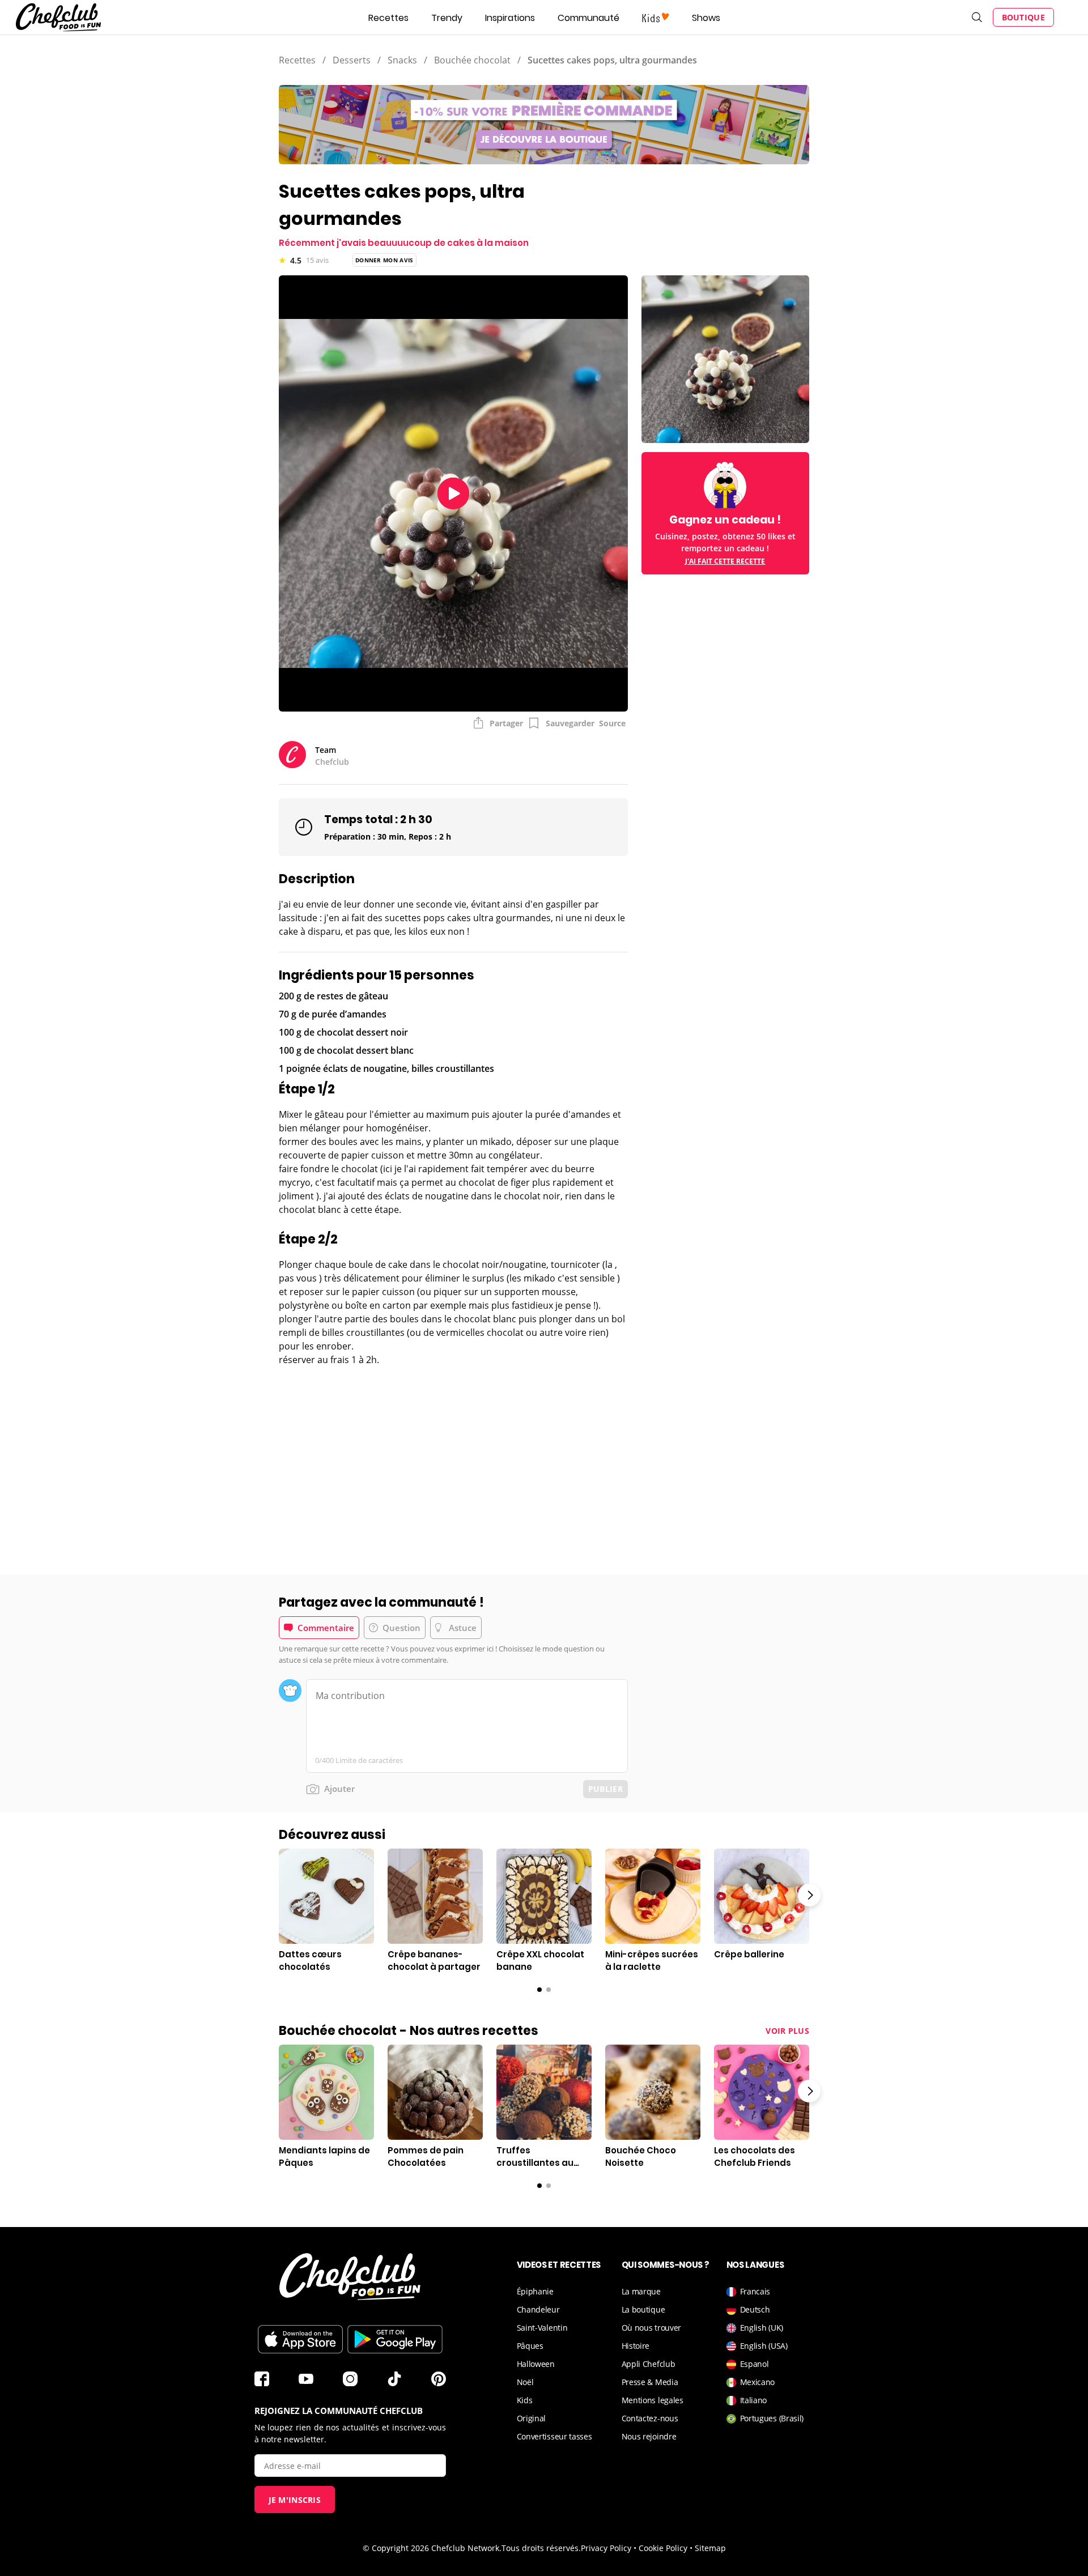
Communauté (588, 18)
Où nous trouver (652, 2328)
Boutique (1023, 17)
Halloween (536, 2364)
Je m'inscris (295, 2500)
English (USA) (764, 2346)
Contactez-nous (650, 2418)
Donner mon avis (384, 260)
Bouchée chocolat (472, 60)
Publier (605, 1789)
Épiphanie (535, 2291)
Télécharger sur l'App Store (300, 2339)
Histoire (636, 2346)
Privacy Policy (606, 2548)
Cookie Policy (663, 2548)
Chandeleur (538, 2309)
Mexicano (758, 2382)
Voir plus (787, 2031)
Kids (525, 2400)
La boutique (643, 2309)
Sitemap (710, 2548)
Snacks (402, 60)
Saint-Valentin (542, 2328)
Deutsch (755, 2309)
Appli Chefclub (649, 2364)
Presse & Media (650, 2382)
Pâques (530, 2346)
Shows (706, 18)
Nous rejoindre (649, 2436)
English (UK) (762, 2328)
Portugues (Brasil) (772, 2418)
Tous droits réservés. (541, 2548)
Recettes (388, 18)
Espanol (755, 2364)
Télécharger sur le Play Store (395, 2339)
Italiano (754, 2400)
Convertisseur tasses (554, 2436)
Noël (525, 2382)
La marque (641, 2291)
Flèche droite (809, 1895)
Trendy (447, 18)
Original (532, 2418)
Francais (755, 2291)
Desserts (352, 60)
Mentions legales (653, 2400)
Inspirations (510, 18)
